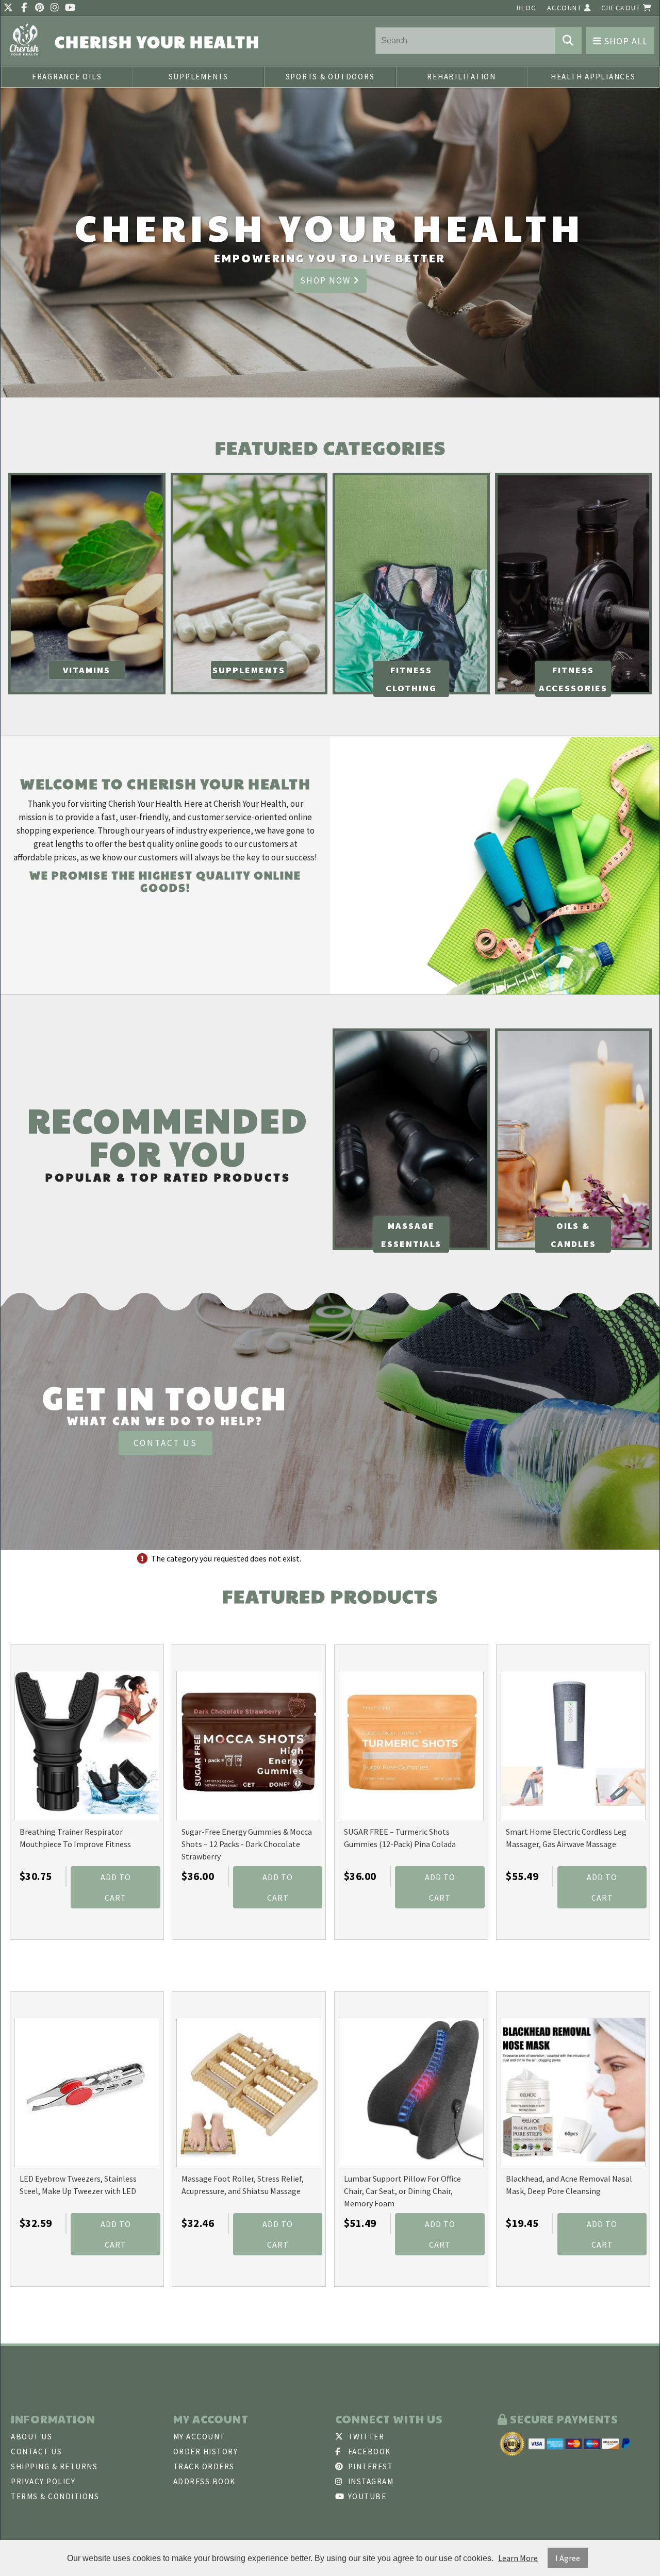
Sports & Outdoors (330, 77)
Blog (527, 8)
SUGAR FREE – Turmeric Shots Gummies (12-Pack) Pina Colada (400, 1838)
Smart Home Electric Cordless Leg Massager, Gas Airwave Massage (566, 1838)
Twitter (365, 2437)
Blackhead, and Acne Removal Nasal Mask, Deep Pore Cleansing (569, 2185)
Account (566, 8)
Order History (206, 2452)
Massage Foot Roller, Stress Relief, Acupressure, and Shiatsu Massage (243, 2185)
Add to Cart (116, 1887)
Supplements (199, 77)
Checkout (622, 8)
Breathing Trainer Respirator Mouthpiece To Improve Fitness (75, 1838)
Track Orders (204, 2466)
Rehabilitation (461, 77)
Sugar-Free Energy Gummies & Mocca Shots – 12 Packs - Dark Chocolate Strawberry (247, 1844)
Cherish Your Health (157, 41)
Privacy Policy (43, 2481)
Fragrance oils (67, 77)
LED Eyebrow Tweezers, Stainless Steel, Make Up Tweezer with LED (78, 2185)
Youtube (366, 2496)
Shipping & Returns (54, 2466)
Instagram (369, 2481)
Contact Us (166, 1443)
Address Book (204, 2481)
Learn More (518, 2558)
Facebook (368, 2452)
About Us (31, 2437)
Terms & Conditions (55, 2496)
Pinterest (369, 2466)
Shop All (625, 41)
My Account (199, 2437)
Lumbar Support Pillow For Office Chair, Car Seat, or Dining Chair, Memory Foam (402, 2191)
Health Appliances (593, 77)
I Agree (568, 2558)
